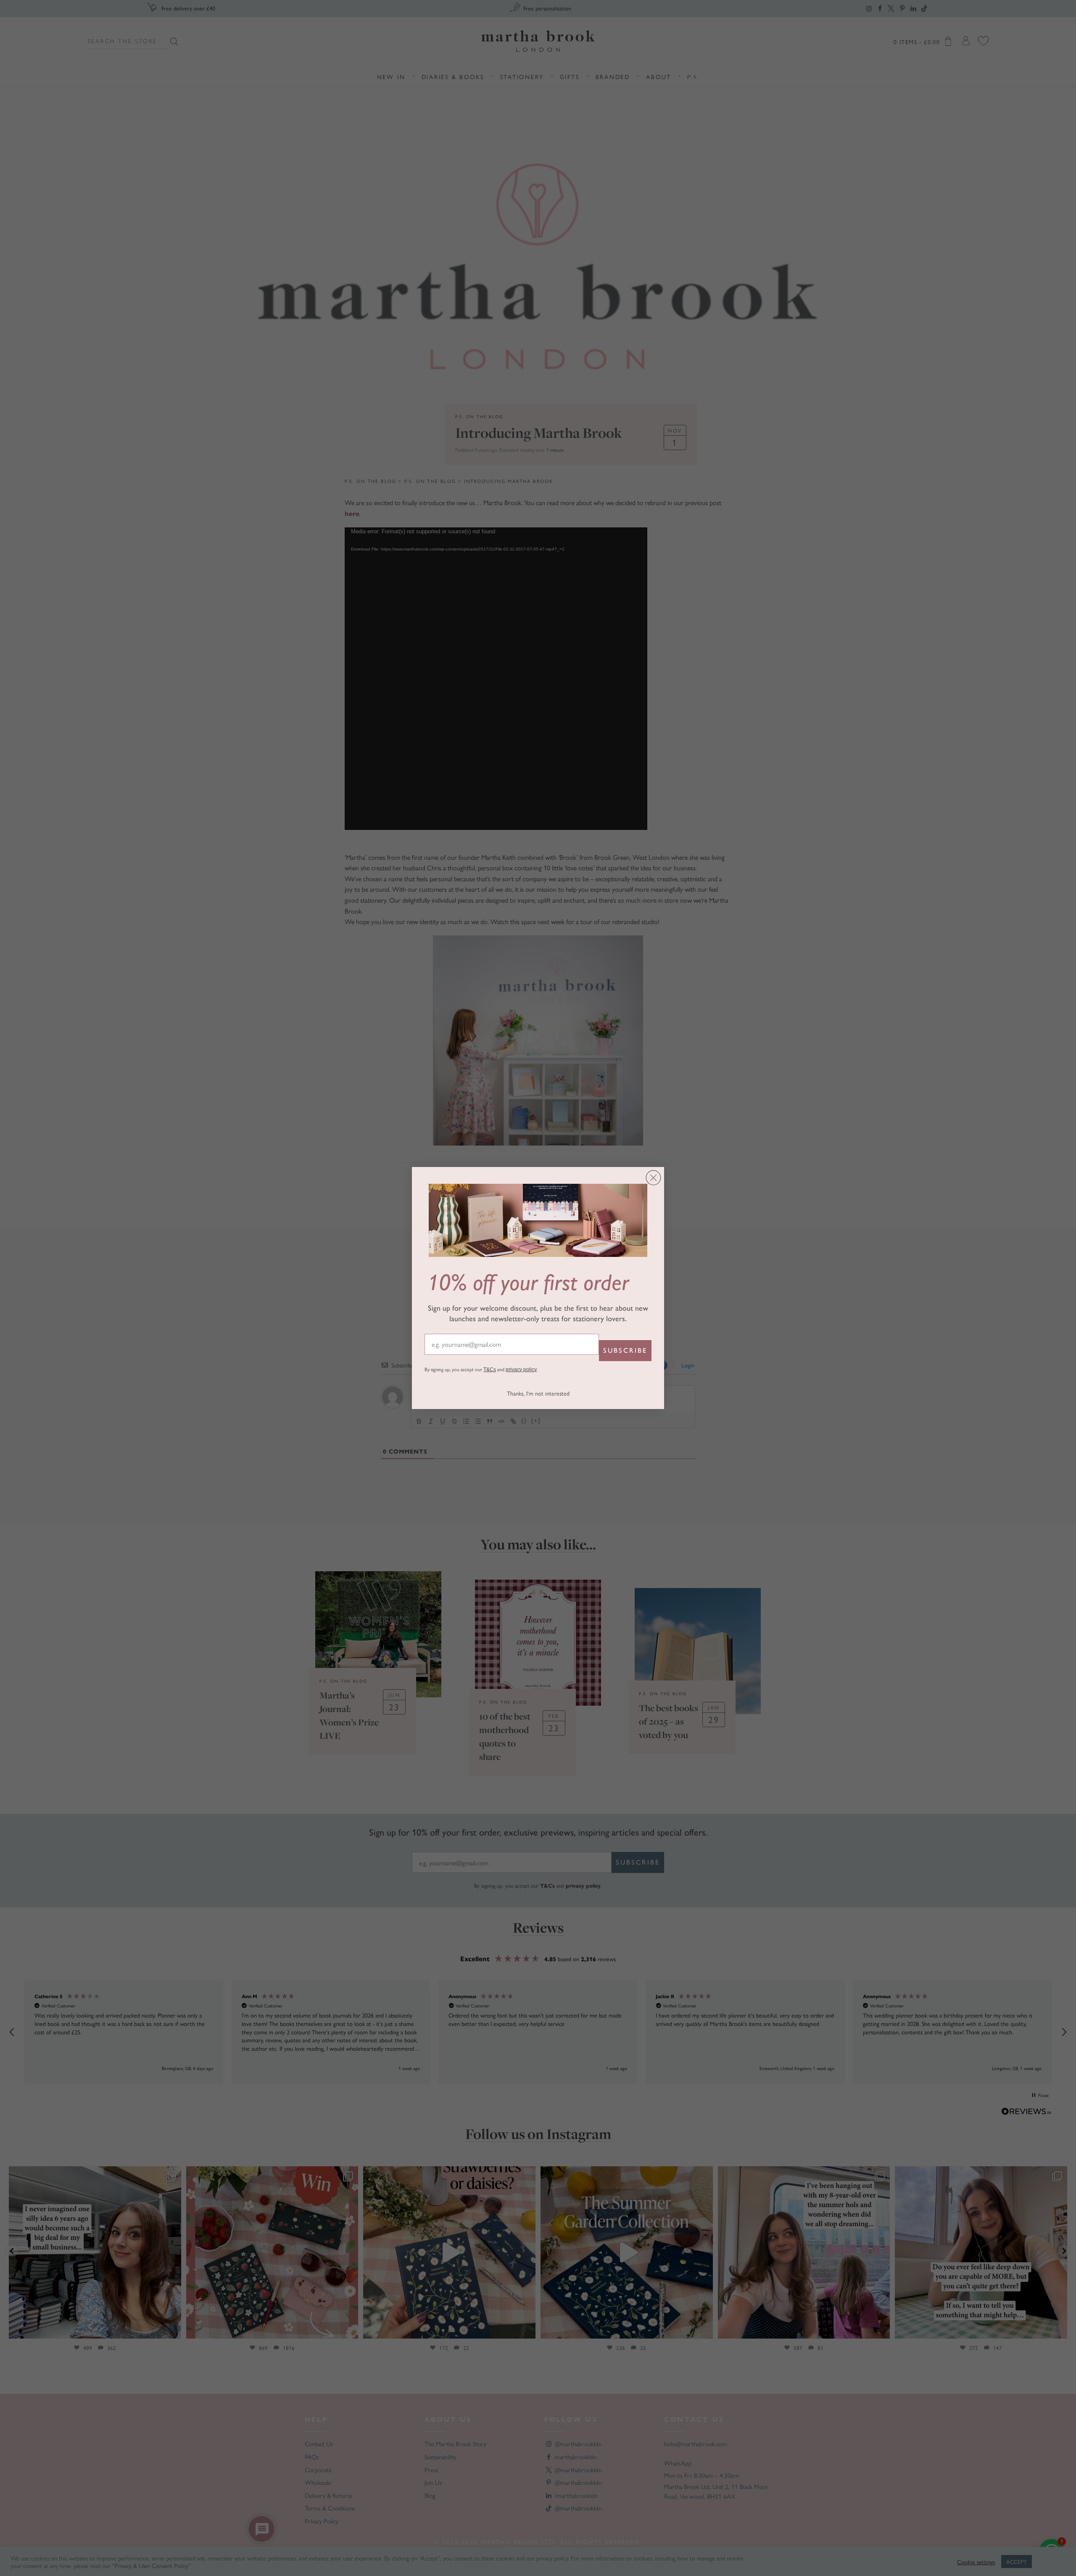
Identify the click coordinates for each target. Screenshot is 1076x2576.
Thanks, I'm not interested (538, 1393)
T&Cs (490, 1370)
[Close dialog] (653, 1178)
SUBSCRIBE (625, 1350)
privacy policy (521, 1370)
